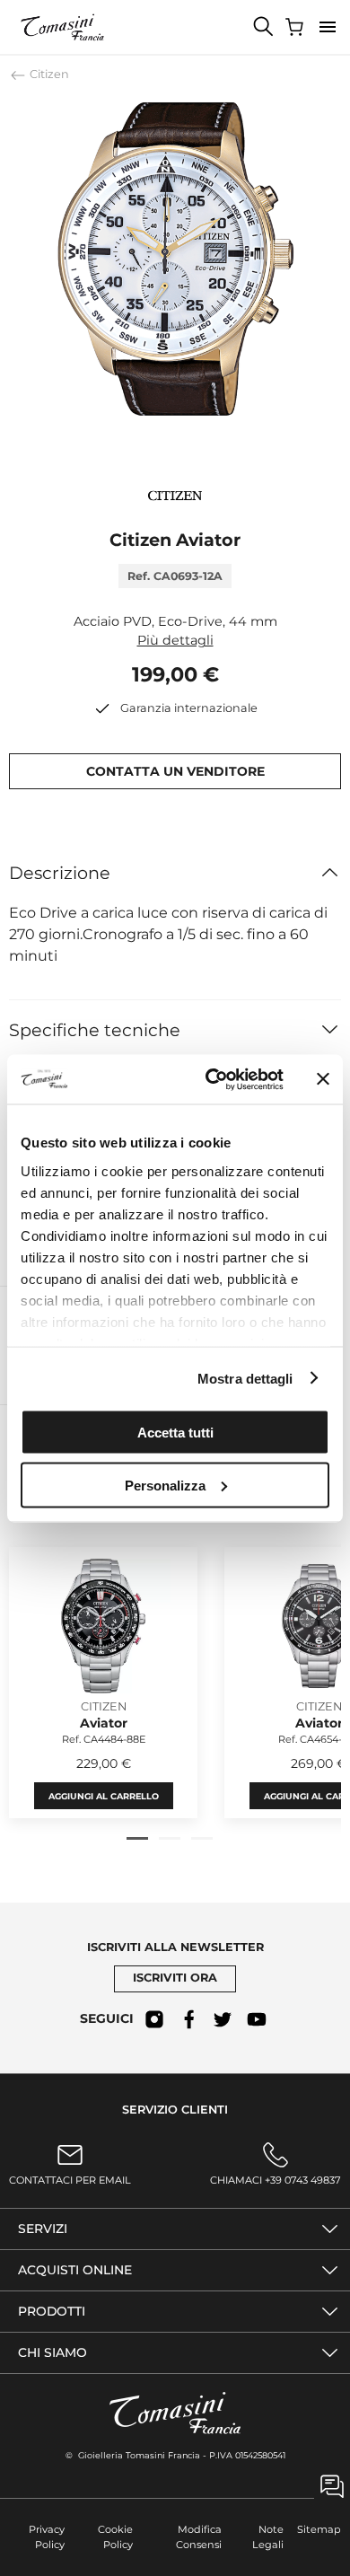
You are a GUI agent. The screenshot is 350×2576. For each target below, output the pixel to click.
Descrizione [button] (60, 873)
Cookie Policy (115, 2537)
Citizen (48, 74)
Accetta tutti (175, 1433)
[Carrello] (296, 27)
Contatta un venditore (175, 771)
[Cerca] (264, 27)
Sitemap (319, 2529)
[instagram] (154, 2019)
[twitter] (223, 2019)
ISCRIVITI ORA (175, 1978)
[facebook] (188, 2019)
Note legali (268, 2537)
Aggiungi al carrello (104, 1795)
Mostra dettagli (245, 1378)
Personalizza (165, 1485)
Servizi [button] (43, 2229)
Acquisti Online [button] (75, 2270)
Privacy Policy (47, 2537)
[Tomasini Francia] (63, 27)
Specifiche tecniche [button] (95, 1030)
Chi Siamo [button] (52, 2352)
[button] (328, 27)
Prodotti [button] (52, 2311)
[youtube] (257, 2019)
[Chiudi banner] (323, 1079)
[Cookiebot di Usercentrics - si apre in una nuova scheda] (212, 1079)
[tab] (137, 1838)
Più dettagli (175, 640)
